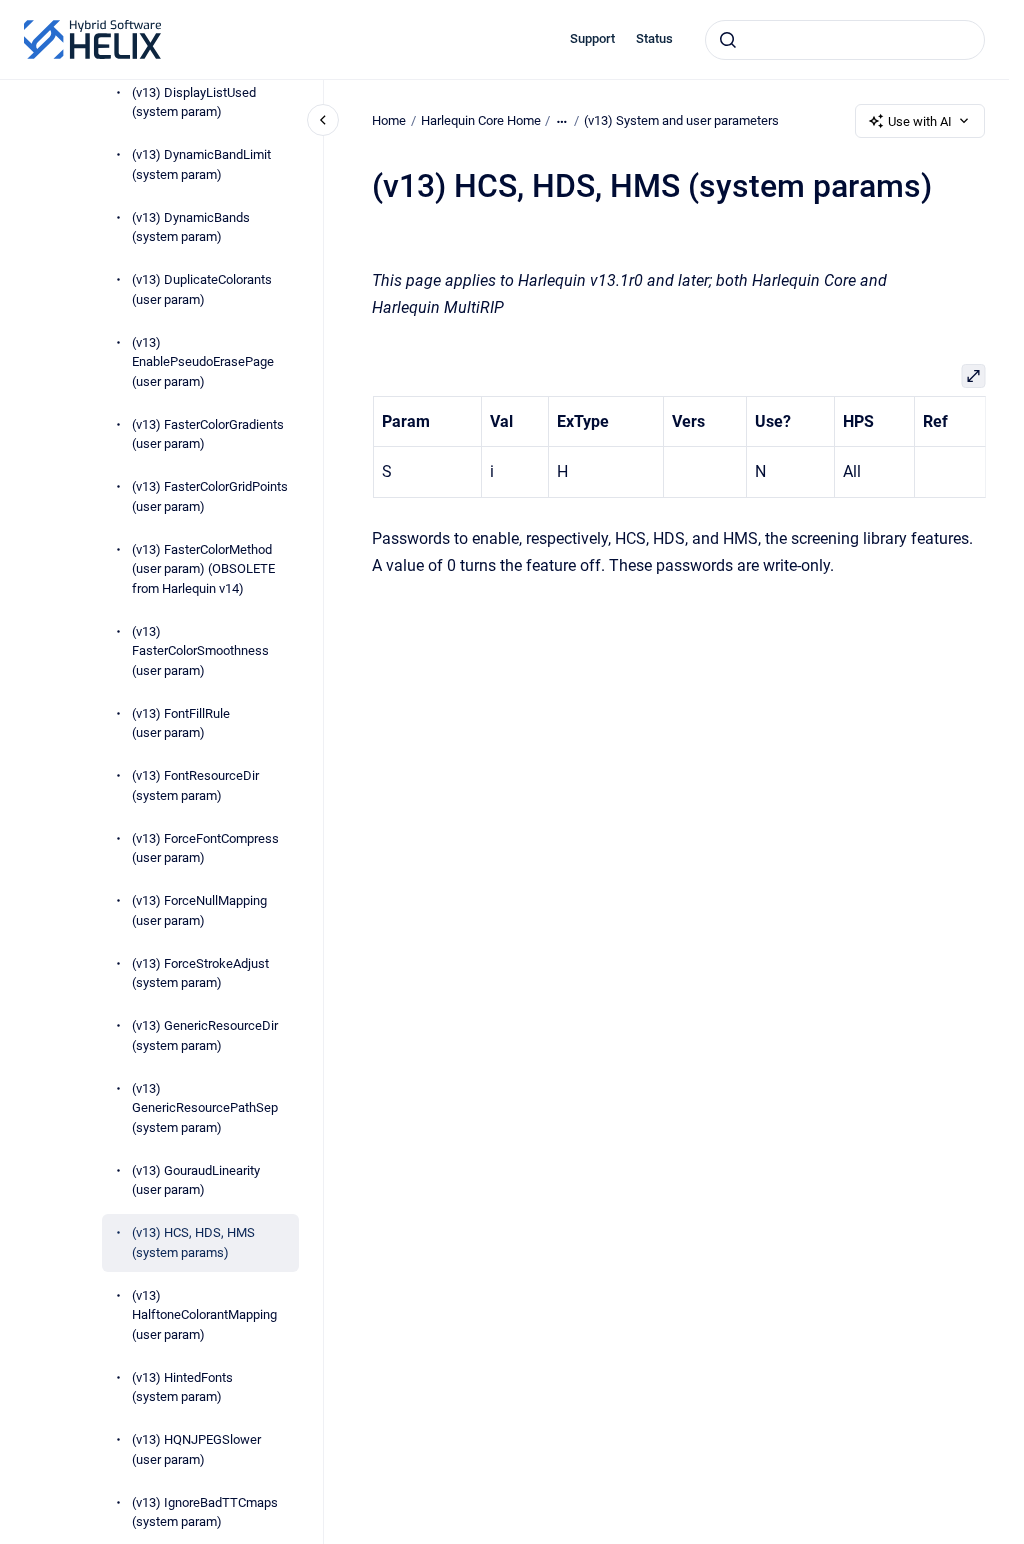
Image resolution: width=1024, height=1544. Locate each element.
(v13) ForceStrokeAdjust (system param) (200, 973)
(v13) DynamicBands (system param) (191, 227)
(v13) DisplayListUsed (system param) (194, 102)
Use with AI (920, 121)
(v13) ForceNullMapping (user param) (199, 910)
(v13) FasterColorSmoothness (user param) (200, 651)
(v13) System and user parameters (681, 120)
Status (654, 38)
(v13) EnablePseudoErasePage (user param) (203, 362)
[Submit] (728, 40)
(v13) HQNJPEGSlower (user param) (196, 1449)
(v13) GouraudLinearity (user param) (196, 1180)
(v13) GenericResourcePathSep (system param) (205, 1108)
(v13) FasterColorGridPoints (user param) (210, 496)
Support (592, 38)
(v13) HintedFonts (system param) (182, 1387)
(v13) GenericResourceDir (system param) (205, 1035)
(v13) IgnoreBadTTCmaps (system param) (205, 1512)
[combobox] (845, 40)
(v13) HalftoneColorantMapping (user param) (204, 1315)
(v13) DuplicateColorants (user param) (202, 289)
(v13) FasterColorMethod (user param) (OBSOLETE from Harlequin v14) (203, 569)
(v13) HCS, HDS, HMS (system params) (193, 1242)
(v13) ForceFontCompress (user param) (205, 848)
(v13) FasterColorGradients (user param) (208, 434)
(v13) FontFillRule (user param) (181, 723)
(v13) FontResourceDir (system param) (195, 785)
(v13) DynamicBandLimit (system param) (201, 164)
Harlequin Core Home (481, 120)
